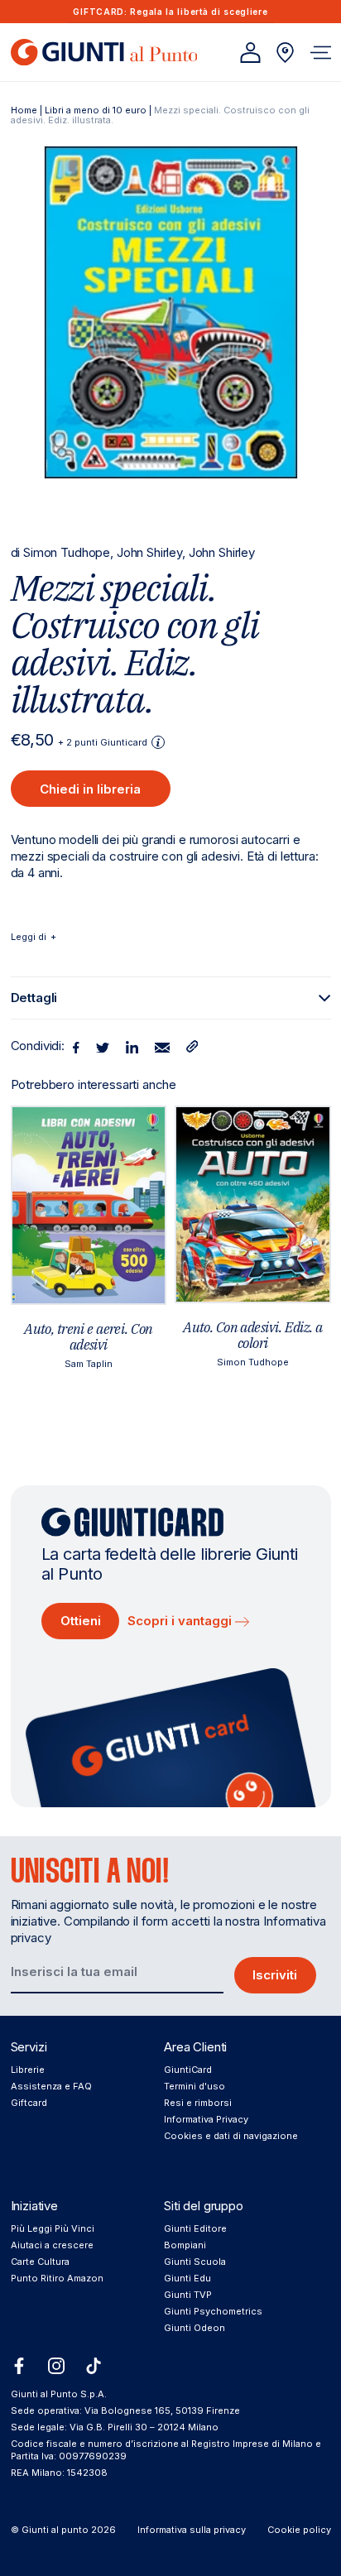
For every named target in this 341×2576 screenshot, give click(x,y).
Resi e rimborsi (198, 2103)
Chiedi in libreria (90, 789)
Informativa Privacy (206, 2119)
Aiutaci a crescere (52, 2245)
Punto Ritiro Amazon (57, 2278)
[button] (321, 53)
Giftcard (29, 2103)
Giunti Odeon (195, 2328)
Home (24, 110)
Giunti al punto (55, 2530)
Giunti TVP (188, 2295)
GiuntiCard (188, 2070)
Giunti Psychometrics (213, 2311)
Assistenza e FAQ (51, 2086)
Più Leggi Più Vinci (53, 2228)
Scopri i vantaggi (181, 1621)
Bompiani (185, 2245)
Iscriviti (275, 1975)
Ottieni (81, 1621)
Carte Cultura (40, 2262)
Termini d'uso (195, 2086)
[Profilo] (250, 53)
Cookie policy (299, 2530)
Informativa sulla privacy (192, 2530)
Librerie (28, 2070)
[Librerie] (285, 53)
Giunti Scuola (195, 2262)
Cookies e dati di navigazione (231, 2136)
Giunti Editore (195, 2228)
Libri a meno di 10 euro (96, 110)
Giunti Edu (187, 2278)
